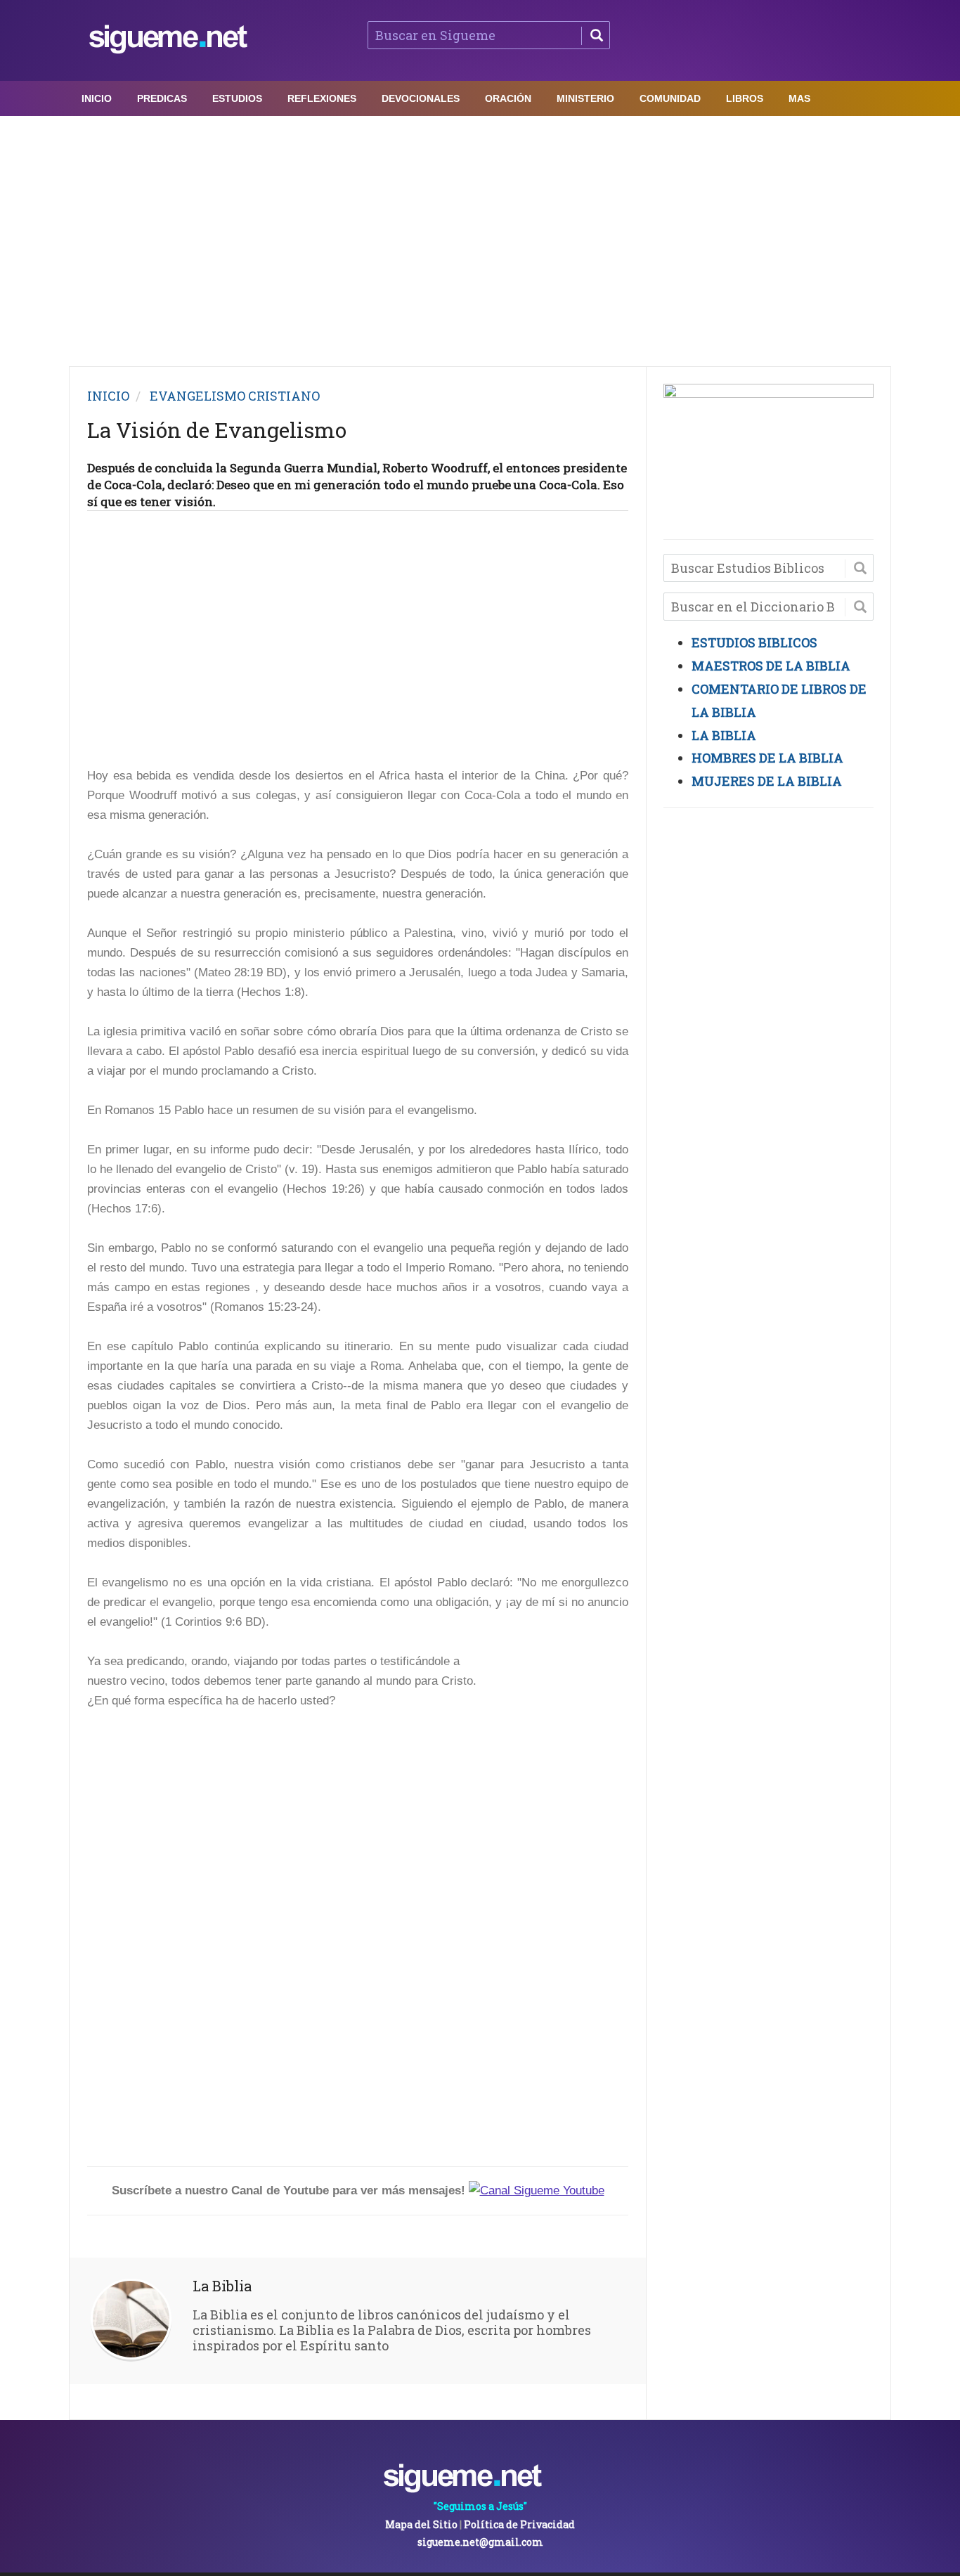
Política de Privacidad (519, 2524)
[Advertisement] (480, 238)
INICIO (108, 396)
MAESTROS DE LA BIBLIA (771, 666)
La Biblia (222, 2286)
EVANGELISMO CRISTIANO (235, 396)
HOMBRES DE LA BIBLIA (767, 758)
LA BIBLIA (724, 735)
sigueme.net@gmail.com (480, 2542)
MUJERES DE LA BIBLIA (767, 781)
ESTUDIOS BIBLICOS (754, 642)
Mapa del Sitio (421, 2524)
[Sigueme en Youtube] (537, 2190)
